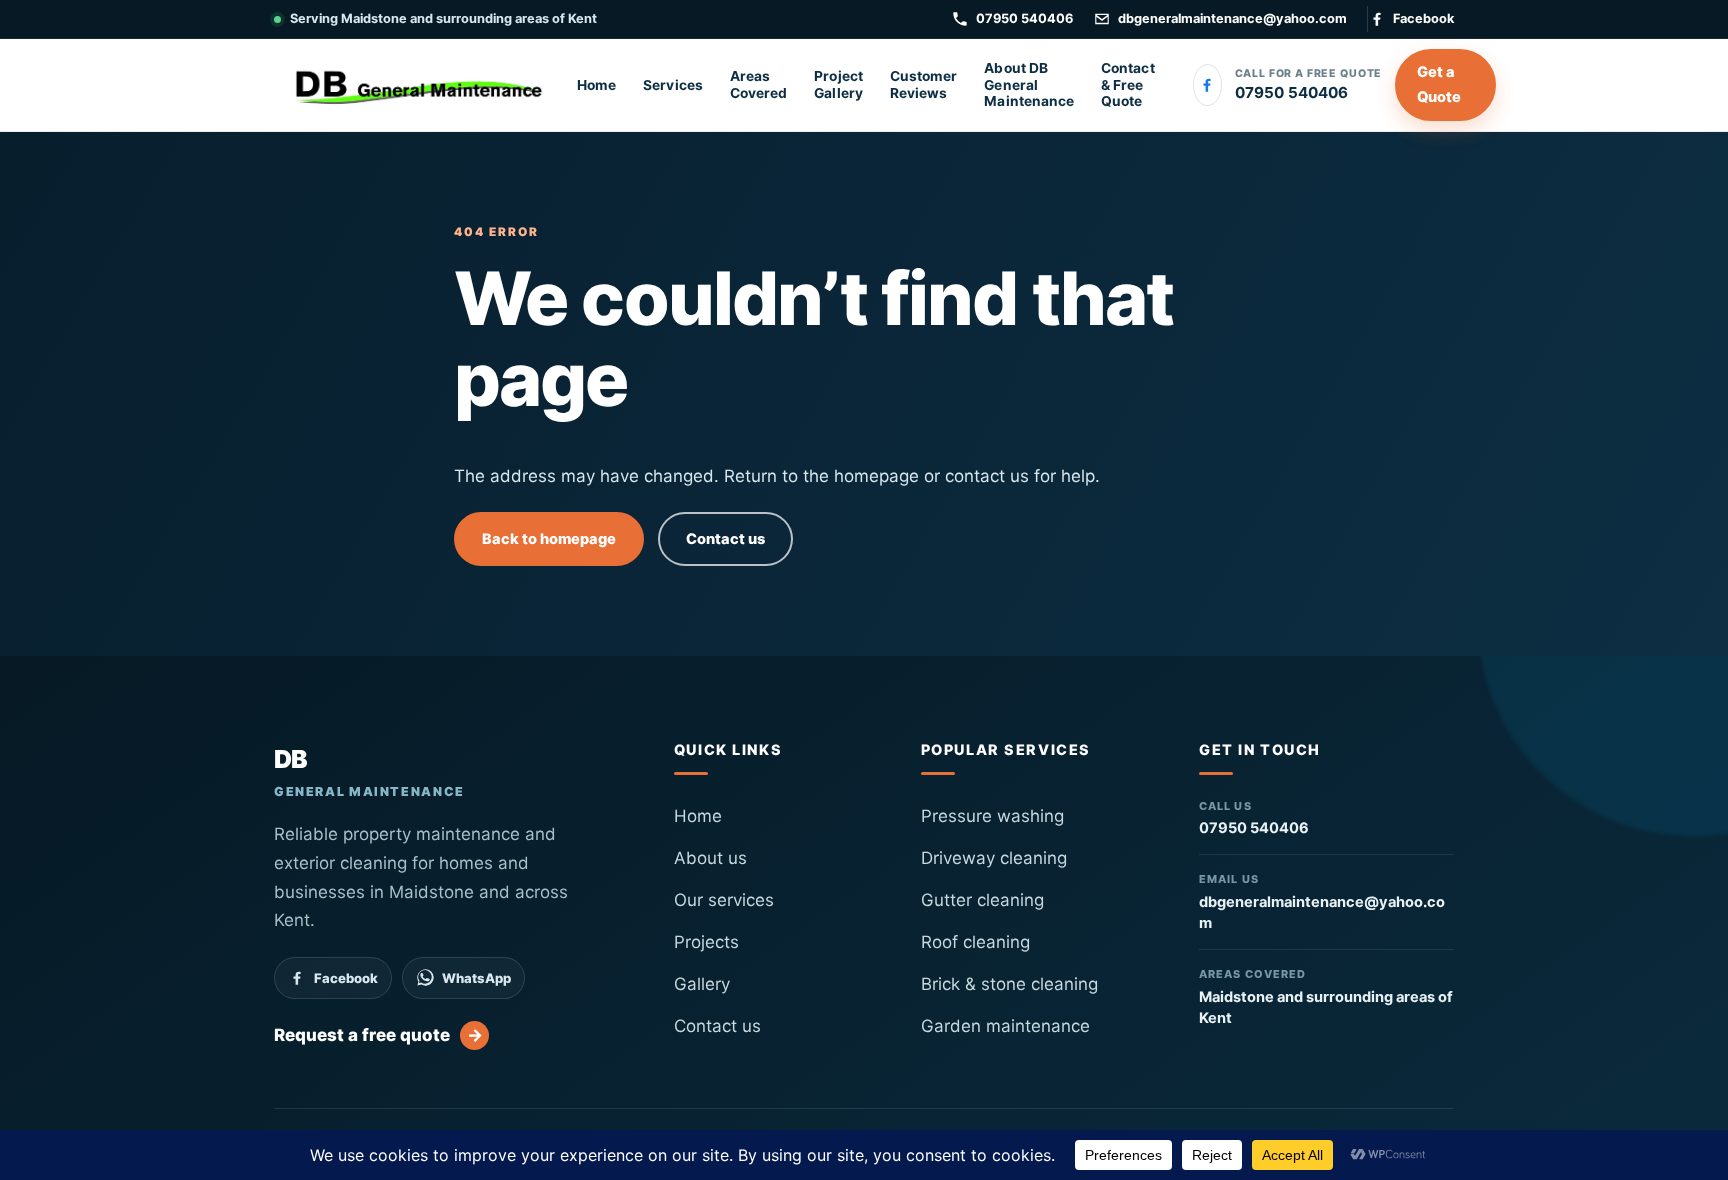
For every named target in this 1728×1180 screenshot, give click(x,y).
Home (596, 85)
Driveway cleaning (994, 858)
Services (673, 85)
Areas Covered (758, 84)
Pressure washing (992, 816)
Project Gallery (838, 84)
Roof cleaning (975, 942)
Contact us (725, 539)
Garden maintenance (1005, 1026)
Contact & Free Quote (1127, 84)
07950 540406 (1024, 18)
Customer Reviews (924, 84)
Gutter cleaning (982, 900)
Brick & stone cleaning (1009, 984)
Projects (706, 942)
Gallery (702, 984)
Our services (724, 900)
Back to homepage (549, 539)
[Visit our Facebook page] (1207, 85)
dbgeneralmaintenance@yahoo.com (1232, 18)
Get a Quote (1439, 84)
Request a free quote (378, 1035)
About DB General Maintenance (1029, 84)
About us (710, 858)
